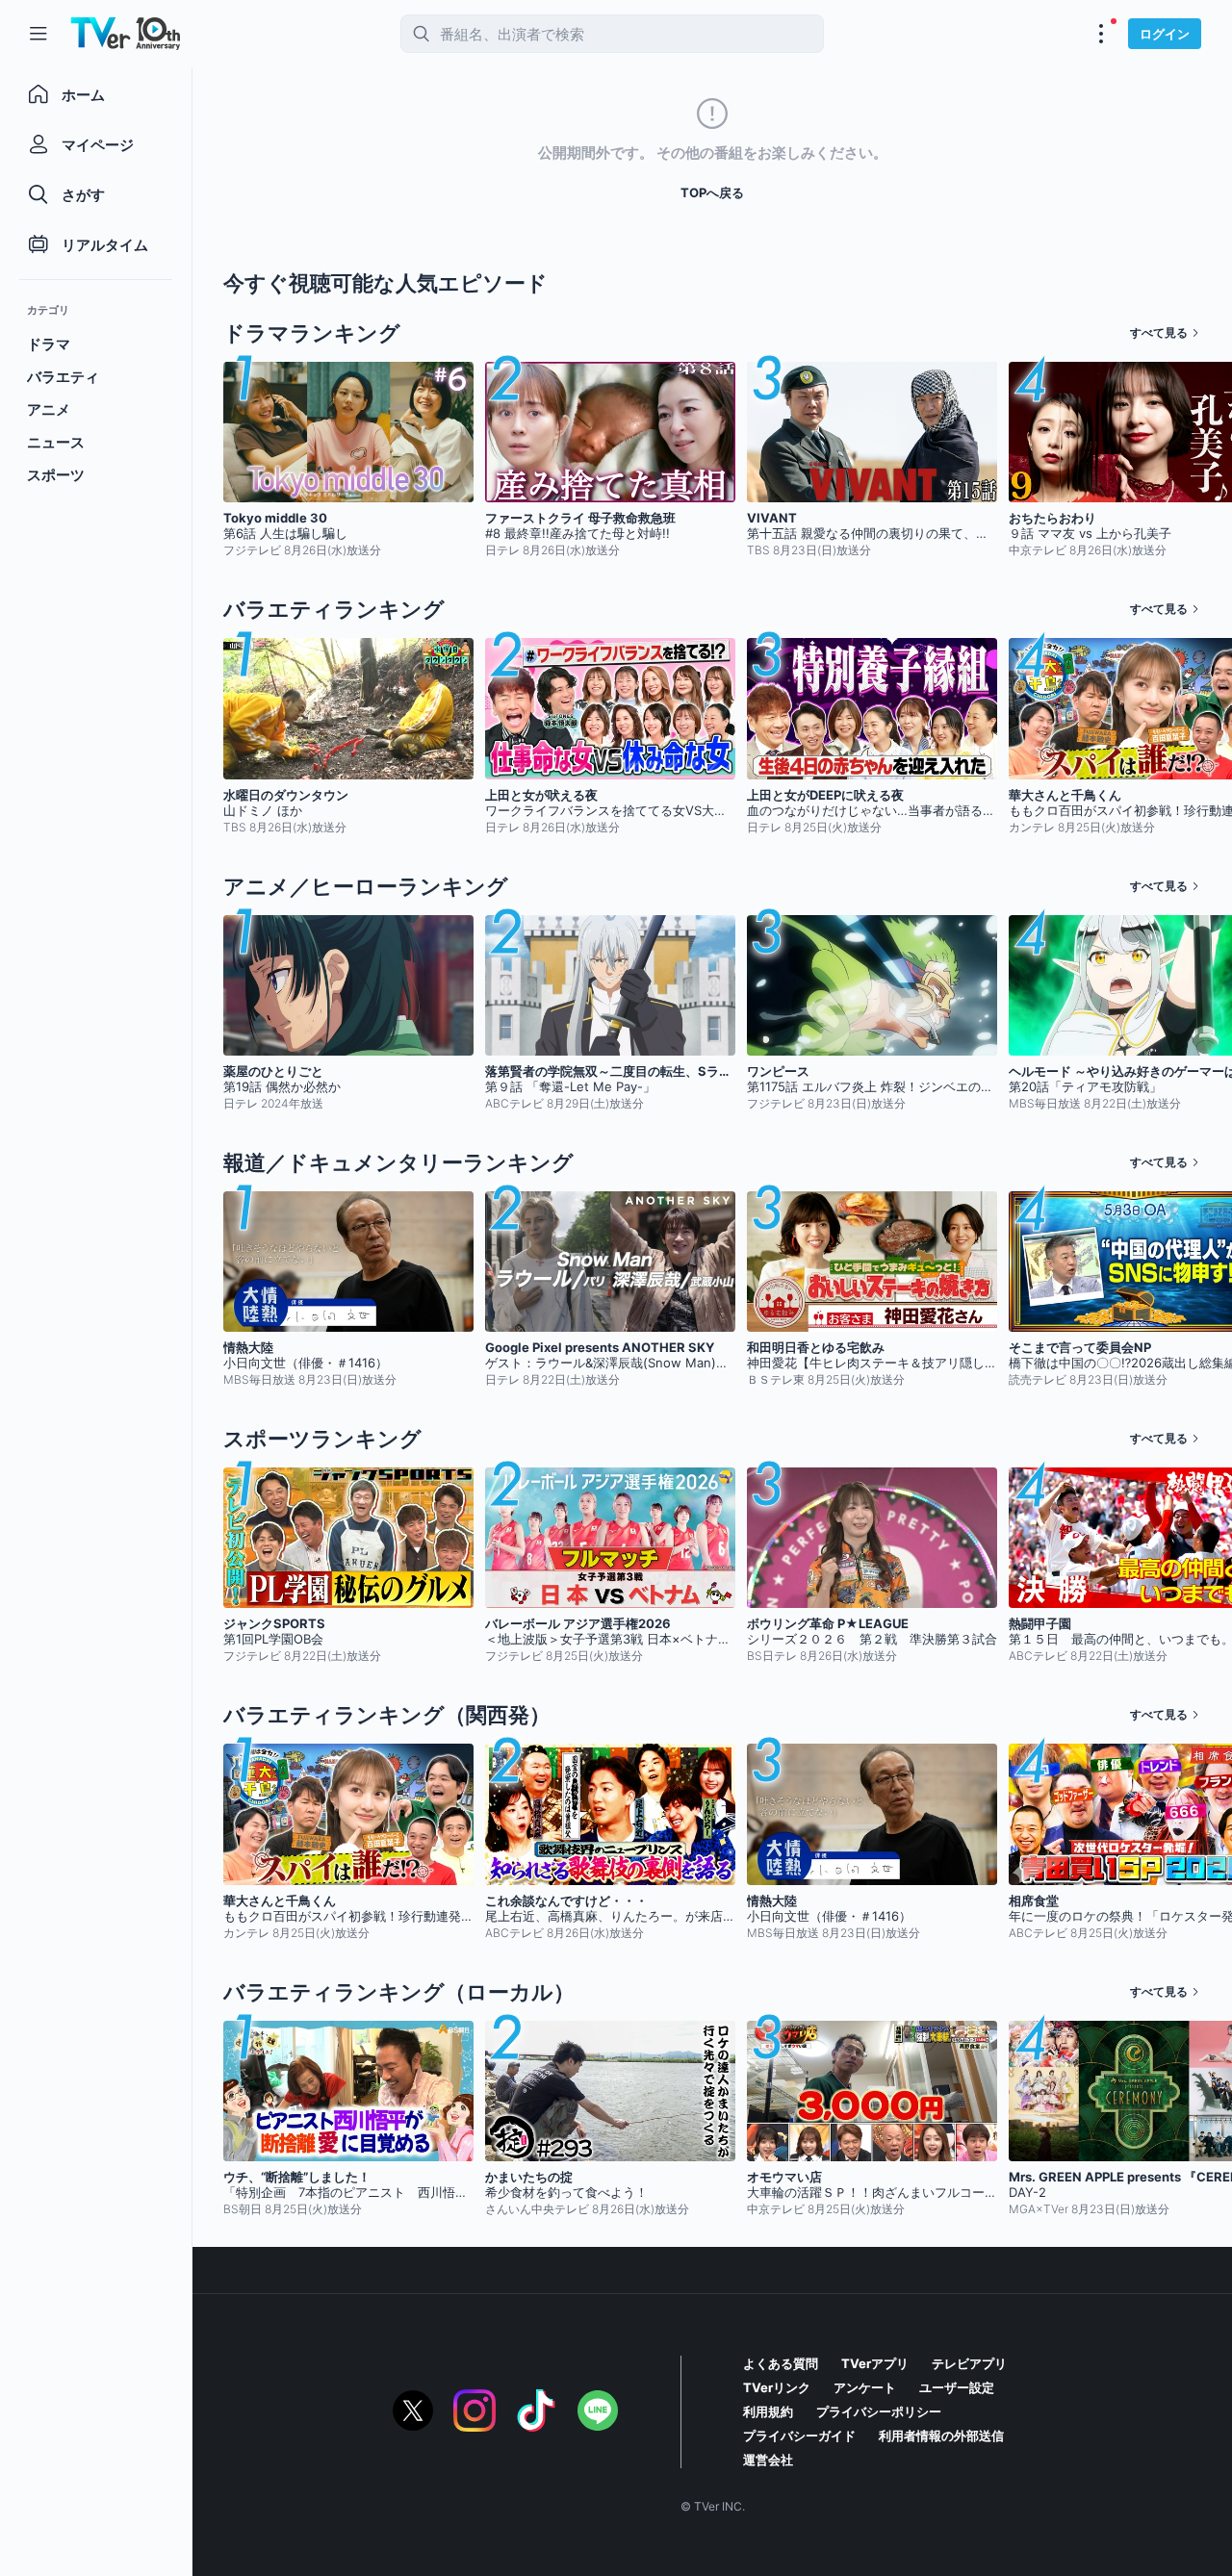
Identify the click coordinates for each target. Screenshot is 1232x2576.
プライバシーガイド (799, 2436)
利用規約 (768, 2411)
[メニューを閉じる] (38, 34)
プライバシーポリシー (879, 2411)
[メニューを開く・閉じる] (1101, 34)
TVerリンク (777, 2387)
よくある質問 (781, 2363)
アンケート (865, 2387)
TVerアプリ (875, 2363)
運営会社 (768, 2460)
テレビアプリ (969, 2363)
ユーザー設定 (957, 2387)
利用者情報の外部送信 (941, 2436)
